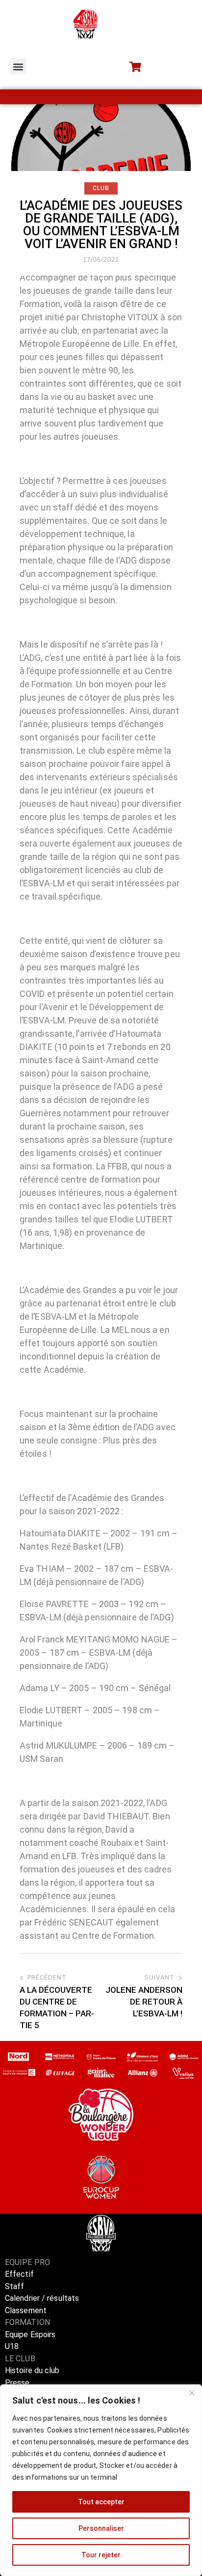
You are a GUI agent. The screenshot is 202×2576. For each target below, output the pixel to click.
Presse (17, 2383)
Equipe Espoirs (30, 2335)
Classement (26, 2310)
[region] (101, 2480)
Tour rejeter (101, 2555)
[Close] (192, 2393)
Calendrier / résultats (42, 2298)
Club (101, 188)
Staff (15, 2286)
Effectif (20, 2274)
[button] (18, 67)
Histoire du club (32, 2370)
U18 (12, 2346)
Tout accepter (101, 2502)
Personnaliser (101, 2528)
